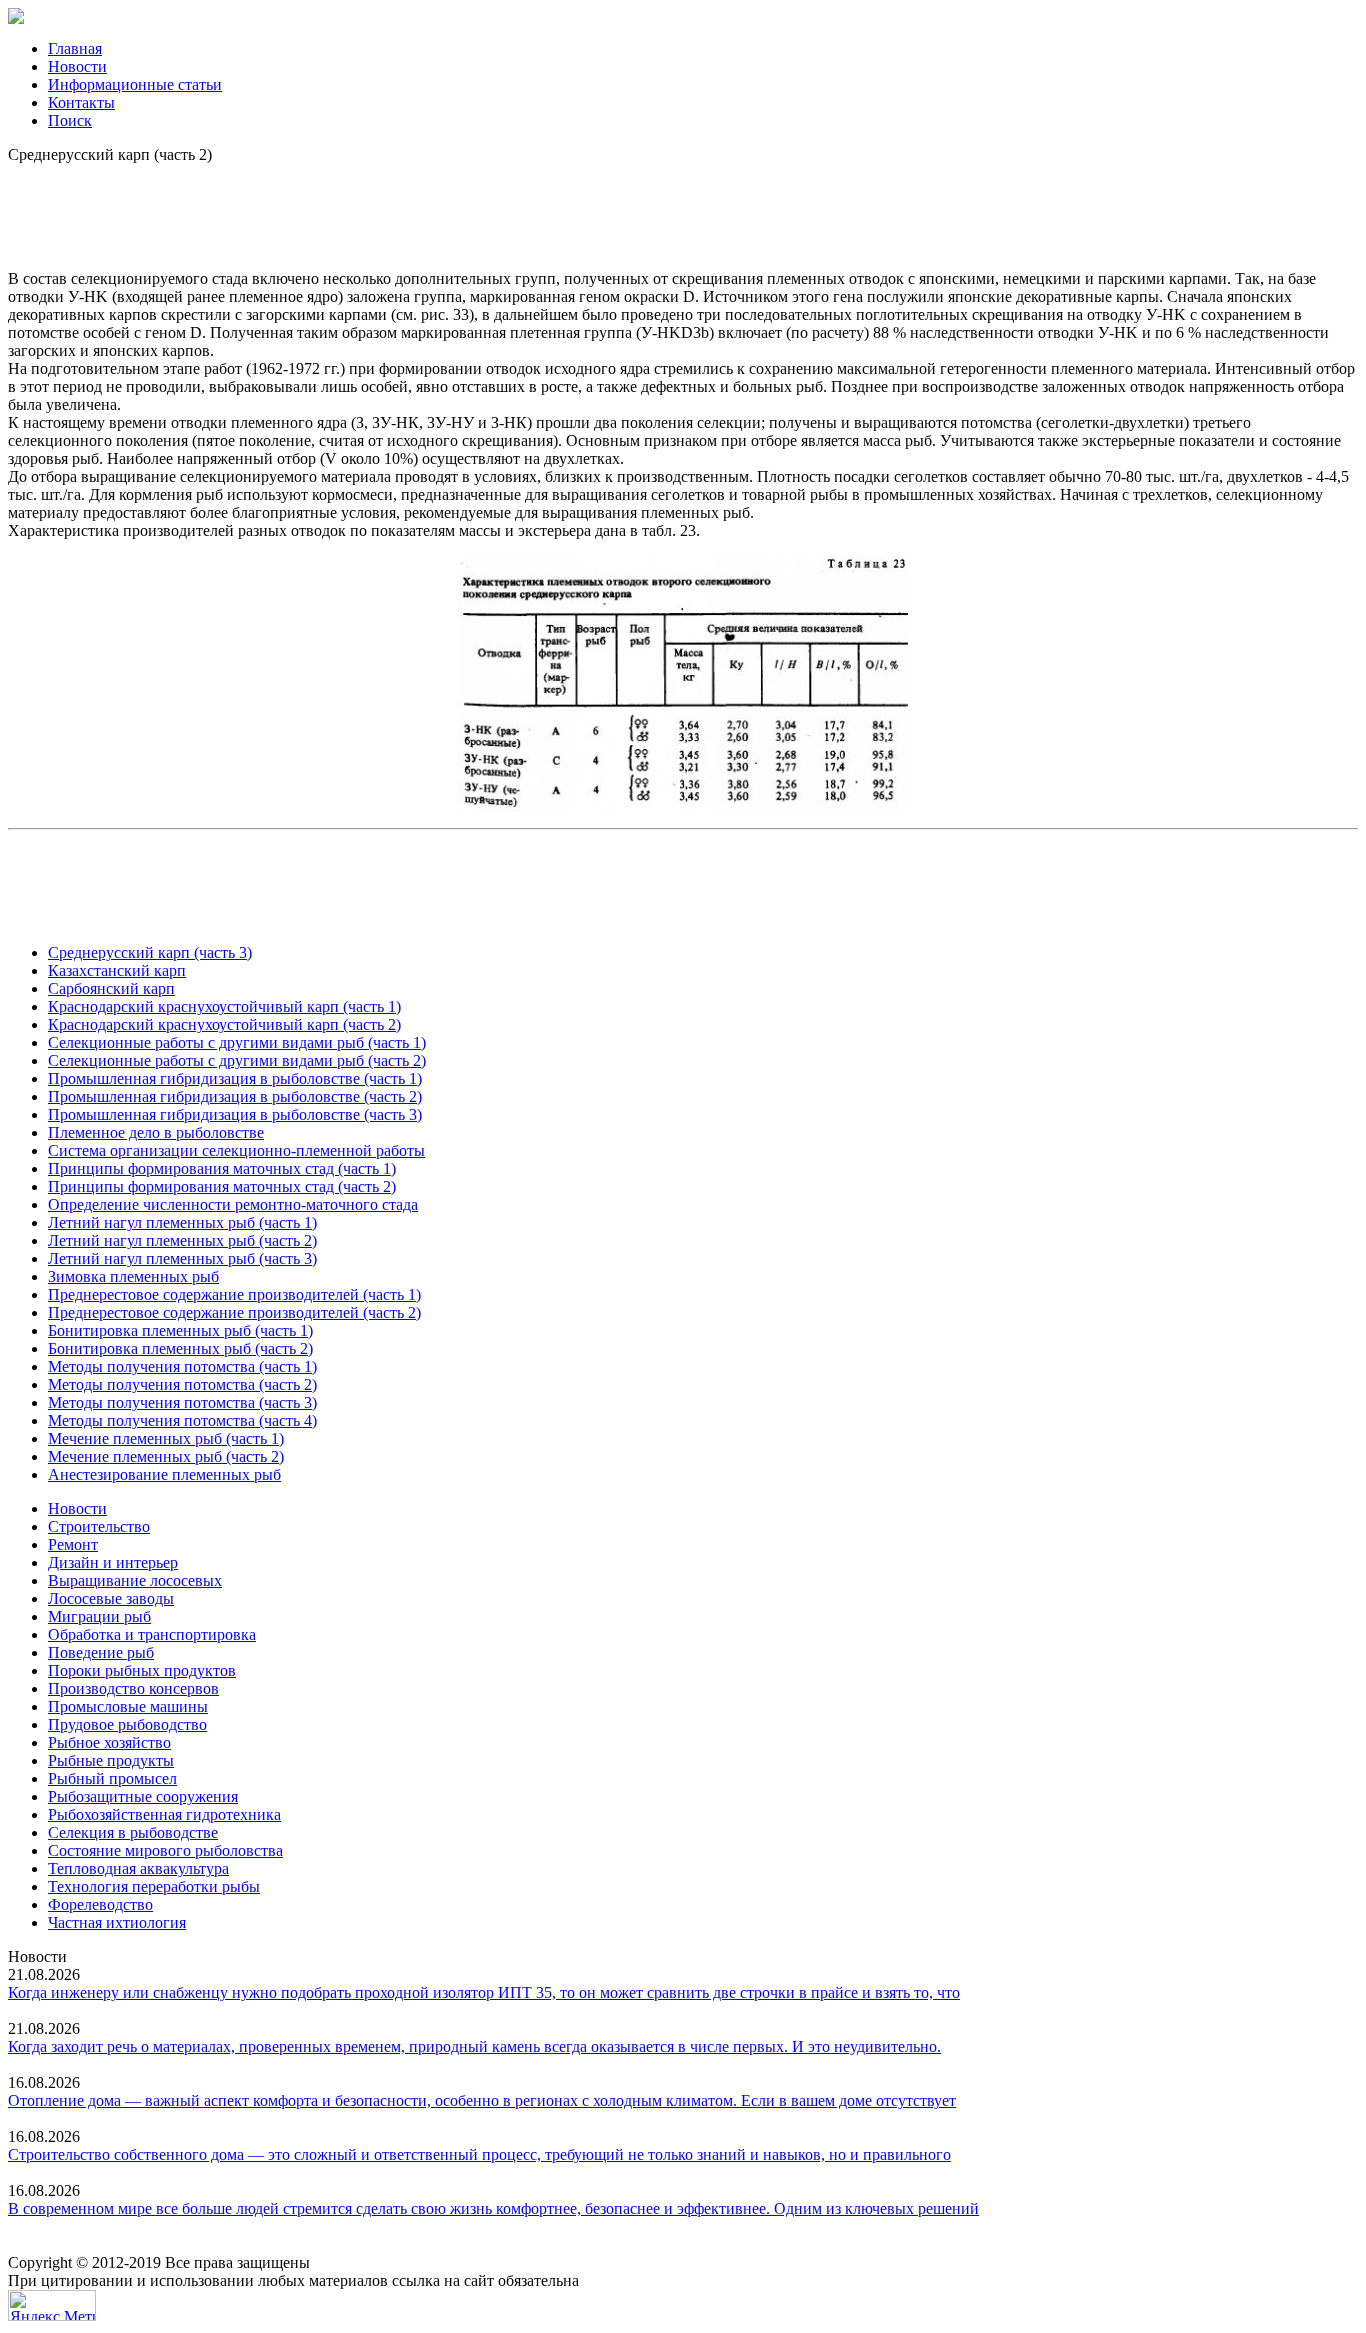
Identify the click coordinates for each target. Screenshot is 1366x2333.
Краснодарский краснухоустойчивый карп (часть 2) (224, 1024)
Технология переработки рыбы (154, 1886)
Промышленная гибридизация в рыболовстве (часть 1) (235, 1078)
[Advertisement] (683, 209)
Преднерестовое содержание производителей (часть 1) (234, 1294)
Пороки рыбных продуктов (142, 1670)
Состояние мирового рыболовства (165, 1850)
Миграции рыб (99, 1616)
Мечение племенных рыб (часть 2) (166, 1456)
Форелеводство (100, 1904)
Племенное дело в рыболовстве (156, 1132)
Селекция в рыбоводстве (133, 1832)
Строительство (99, 1526)
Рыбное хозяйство (109, 1742)
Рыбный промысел (112, 1778)
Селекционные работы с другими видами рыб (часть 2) (237, 1060)
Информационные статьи (135, 84)
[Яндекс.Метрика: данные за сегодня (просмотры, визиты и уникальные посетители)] (52, 2305)
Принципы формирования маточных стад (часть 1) (222, 1168)
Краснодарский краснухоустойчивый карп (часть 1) (224, 1006)
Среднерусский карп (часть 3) (150, 952)
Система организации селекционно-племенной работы (236, 1150)
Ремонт (73, 1544)
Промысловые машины (128, 1706)
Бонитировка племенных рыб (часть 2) (180, 1348)
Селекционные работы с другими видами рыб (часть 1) (237, 1042)
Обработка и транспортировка (152, 1634)
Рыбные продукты (111, 1760)
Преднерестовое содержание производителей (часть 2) (234, 1312)
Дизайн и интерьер (113, 1562)
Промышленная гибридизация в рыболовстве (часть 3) (235, 1114)
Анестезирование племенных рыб (164, 1474)
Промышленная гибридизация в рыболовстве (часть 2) (235, 1096)
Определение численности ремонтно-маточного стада (233, 1204)
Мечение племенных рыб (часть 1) (166, 1438)
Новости (77, 66)
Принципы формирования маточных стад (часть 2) (222, 1186)
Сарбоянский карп (111, 988)
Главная (75, 48)
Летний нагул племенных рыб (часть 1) (182, 1222)
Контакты (81, 102)
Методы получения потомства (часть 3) (182, 1402)
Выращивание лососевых (135, 1580)
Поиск (70, 120)
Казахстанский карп (117, 970)
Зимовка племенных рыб (133, 1276)
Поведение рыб (101, 1652)
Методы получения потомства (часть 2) (182, 1384)
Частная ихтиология (117, 1922)
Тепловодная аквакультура (138, 1868)
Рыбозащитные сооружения (143, 1796)
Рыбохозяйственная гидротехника (164, 1814)
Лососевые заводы (111, 1598)
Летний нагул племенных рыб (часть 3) (182, 1258)
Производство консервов (133, 1688)
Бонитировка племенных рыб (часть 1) (180, 1330)
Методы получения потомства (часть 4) (182, 1420)
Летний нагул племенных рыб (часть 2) (182, 1240)
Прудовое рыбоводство (127, 1724)
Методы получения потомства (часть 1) (182, 1366)
